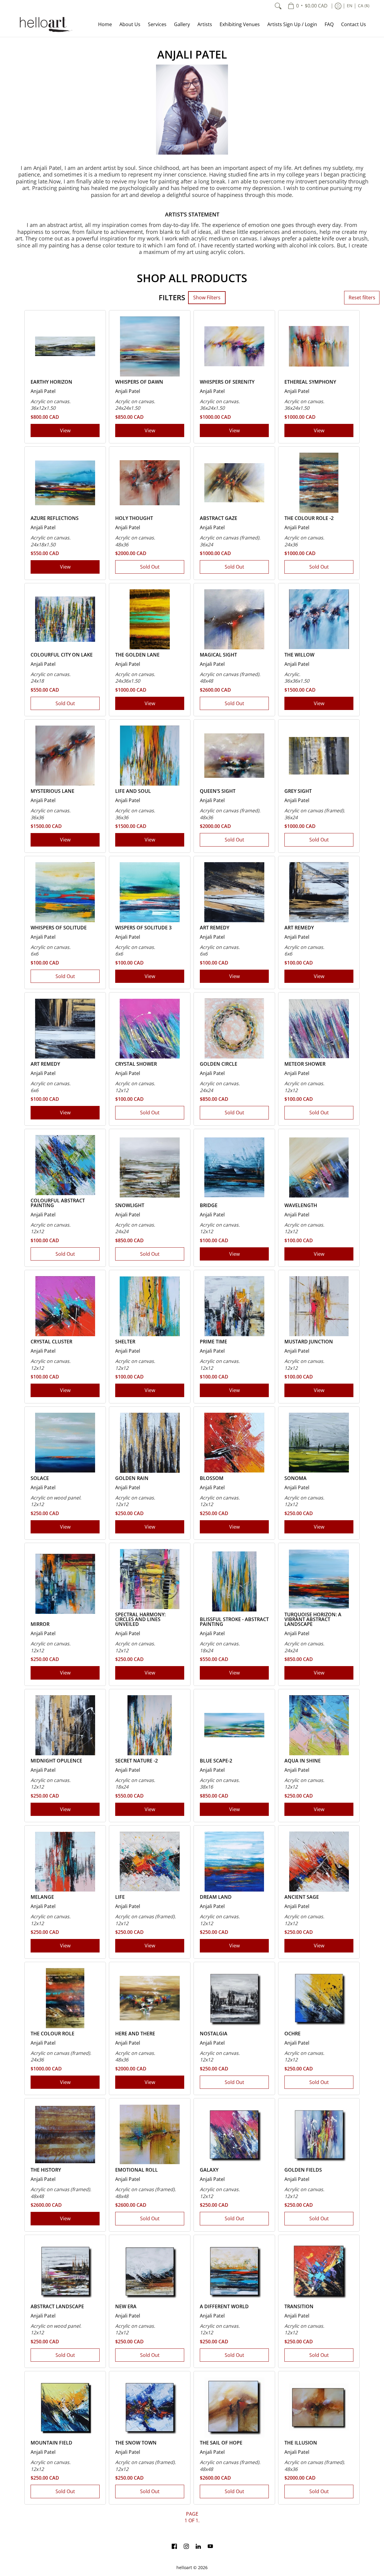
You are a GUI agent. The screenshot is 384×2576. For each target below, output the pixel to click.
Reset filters (362, 297)
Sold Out (150, 567)
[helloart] (45, 24)
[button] (174, 2547)
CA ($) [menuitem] (364, 6)
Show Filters (207, 297)
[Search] (278, 6)
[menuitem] (308, 6)
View (65, 430)
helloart (184, 2568)
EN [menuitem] (350, 6)
